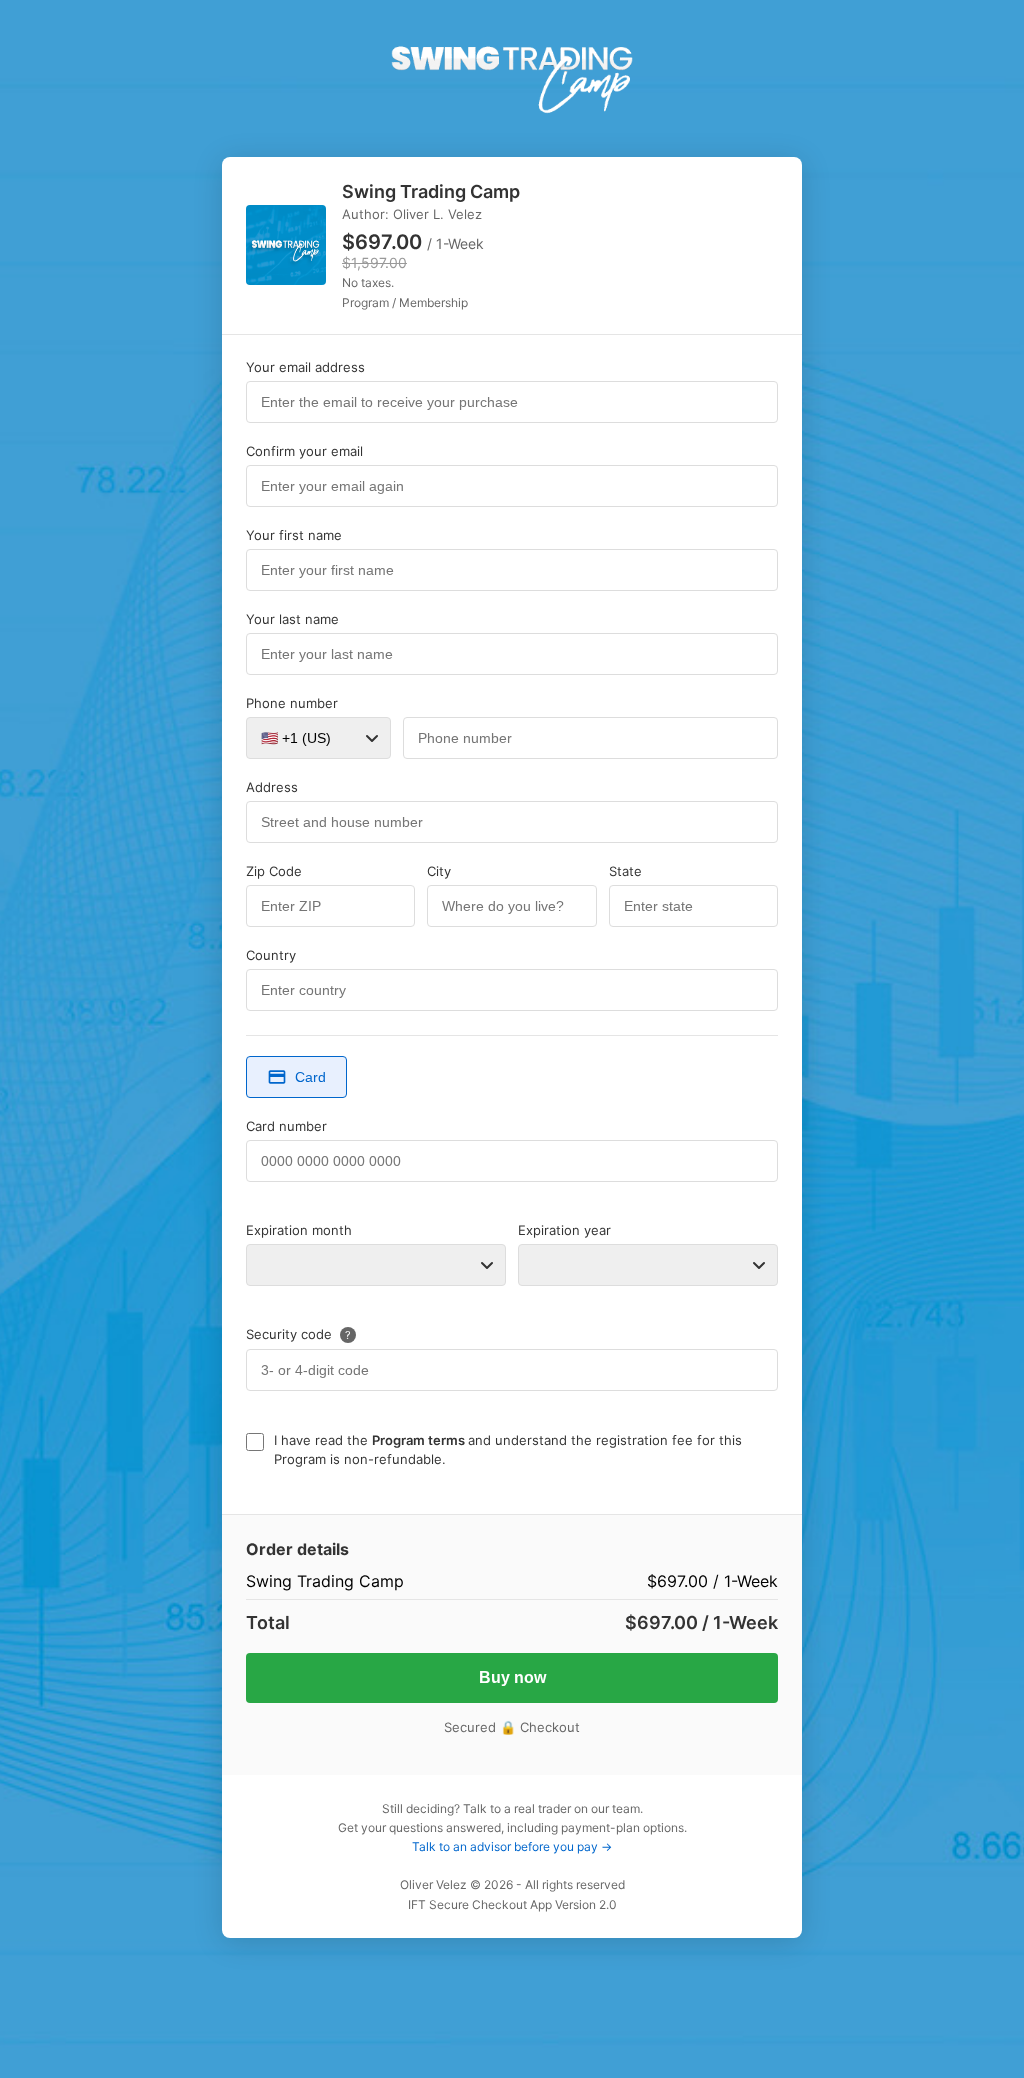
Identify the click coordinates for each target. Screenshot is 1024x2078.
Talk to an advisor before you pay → (512, 1846)
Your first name (294, 535)
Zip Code (274, 871)
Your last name (292, 619)
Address (272, 787)
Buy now (512, 1677)
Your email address (305, 367)
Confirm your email (304, 451)
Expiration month (299, 1230)
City (439, 871)
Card (310, 1077)
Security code (298, 1334)
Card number (286, 1126)
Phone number (292, 703)
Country (271, 955)
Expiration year (564, 1230)
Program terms (420, 1440)
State (625, 871)
